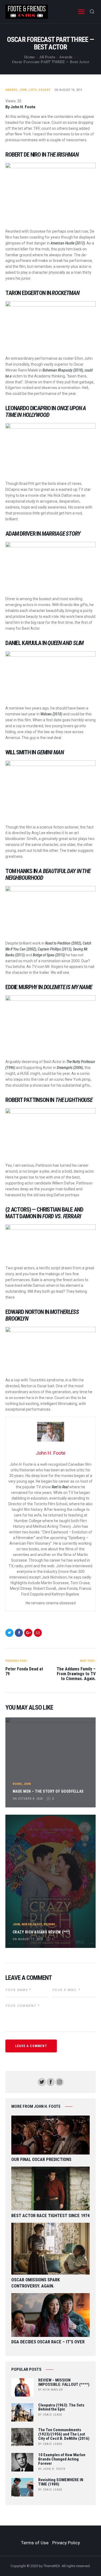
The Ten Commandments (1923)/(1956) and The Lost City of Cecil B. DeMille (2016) (64, 2434)
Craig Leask (53, 2415)
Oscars (44, 90)
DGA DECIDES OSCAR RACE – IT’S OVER (48, 2342)
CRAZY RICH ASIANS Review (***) (41, 1932)
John (23, 90)
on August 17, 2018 (28, 1939)
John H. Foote (54, 2469)
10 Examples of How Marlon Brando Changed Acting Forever (62, 2459)
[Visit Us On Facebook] (50, 2080)
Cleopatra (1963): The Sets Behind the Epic (61, 2408)
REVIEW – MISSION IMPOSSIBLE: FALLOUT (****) (64, 2383)
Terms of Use (35, 2543)
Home (30, 57)
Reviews (49, 1924)
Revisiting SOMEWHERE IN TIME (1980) (61, 2482)
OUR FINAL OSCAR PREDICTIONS (41, 2159)
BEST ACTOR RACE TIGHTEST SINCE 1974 (50, 2216)
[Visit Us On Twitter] (42, 2080)
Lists (33, 90)
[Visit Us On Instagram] (59, 2080)
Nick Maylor (53, 2390)
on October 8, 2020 (28, 1799)
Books (17, 1784)
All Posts (47, 57)
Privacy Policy (66, 2543)
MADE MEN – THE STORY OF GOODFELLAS (48, 1791)
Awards (66, 57)
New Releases (32, 1924)
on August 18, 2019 (68, 90)
